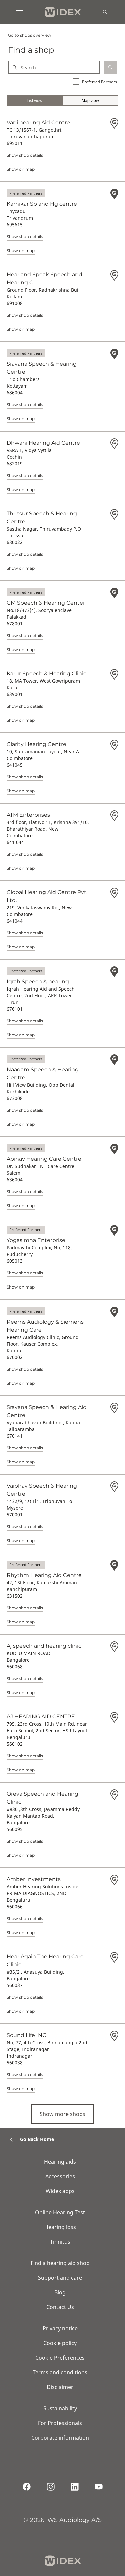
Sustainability (60, 2408)
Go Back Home (37, 2139)
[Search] (105, 12)
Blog (60, 2292)
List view (34, 101)
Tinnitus (60, 2242)
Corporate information (60, 2438)
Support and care (60, 2278)
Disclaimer (60, 2387)
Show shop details (25, 155)
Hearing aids (60, 2162)
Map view (90, 101)
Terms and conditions (60, 2372)
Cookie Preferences (60, 2358)
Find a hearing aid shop (60, 2263)
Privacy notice (60, 2328)
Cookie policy (60, 2343)
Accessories (60, 2176)
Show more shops (62, 2114)
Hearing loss (60, 2227)
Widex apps (60, 2191)
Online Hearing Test (60, 2212)
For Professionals (60, 2423)
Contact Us (60, 2307)
